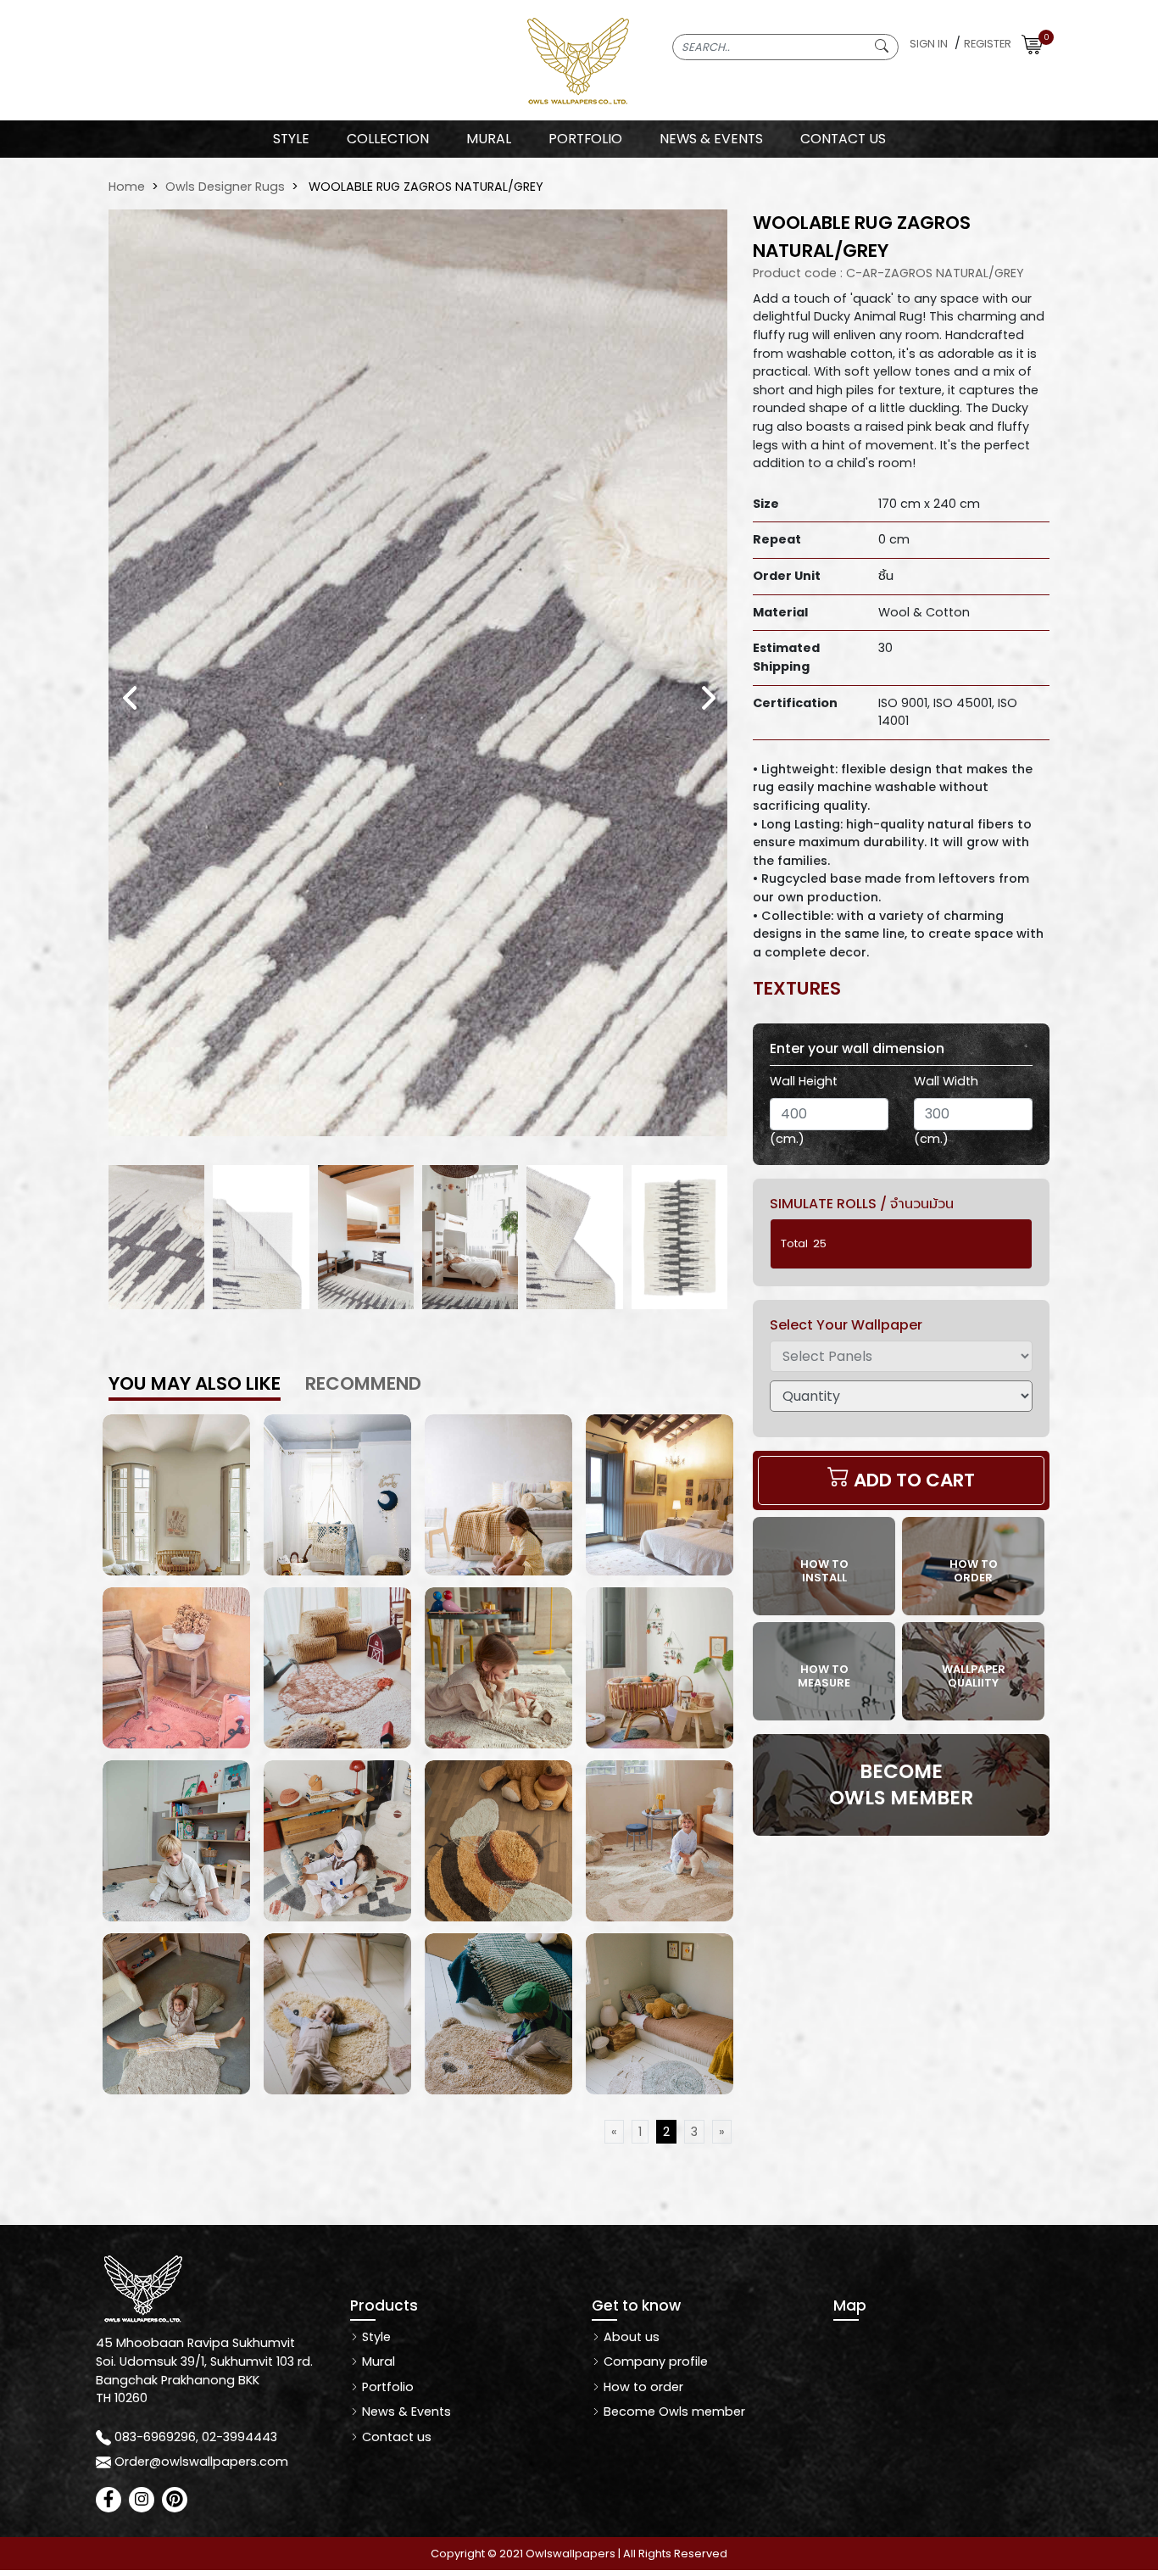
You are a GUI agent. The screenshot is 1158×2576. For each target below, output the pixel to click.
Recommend (363, 1383)
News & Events (405, 2412)
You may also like (195, 1383)
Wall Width (946, 1081)
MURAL (489, 139)
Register (988, 44)
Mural (377, 2361)
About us (630, 2337)
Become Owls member (673, 2412)
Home (127, 187)
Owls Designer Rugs (225, 187)
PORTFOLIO (585, 139)
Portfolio (386, 2387)
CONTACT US (843, 139)
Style (291, 139)
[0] (1032, 44)
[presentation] (130, 697)
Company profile (654, 2361)
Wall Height (804, 1081)
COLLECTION (388, 139)
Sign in (929, 44)
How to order (642, 2387)
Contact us (395, 2437)
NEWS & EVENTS (711, 139)
